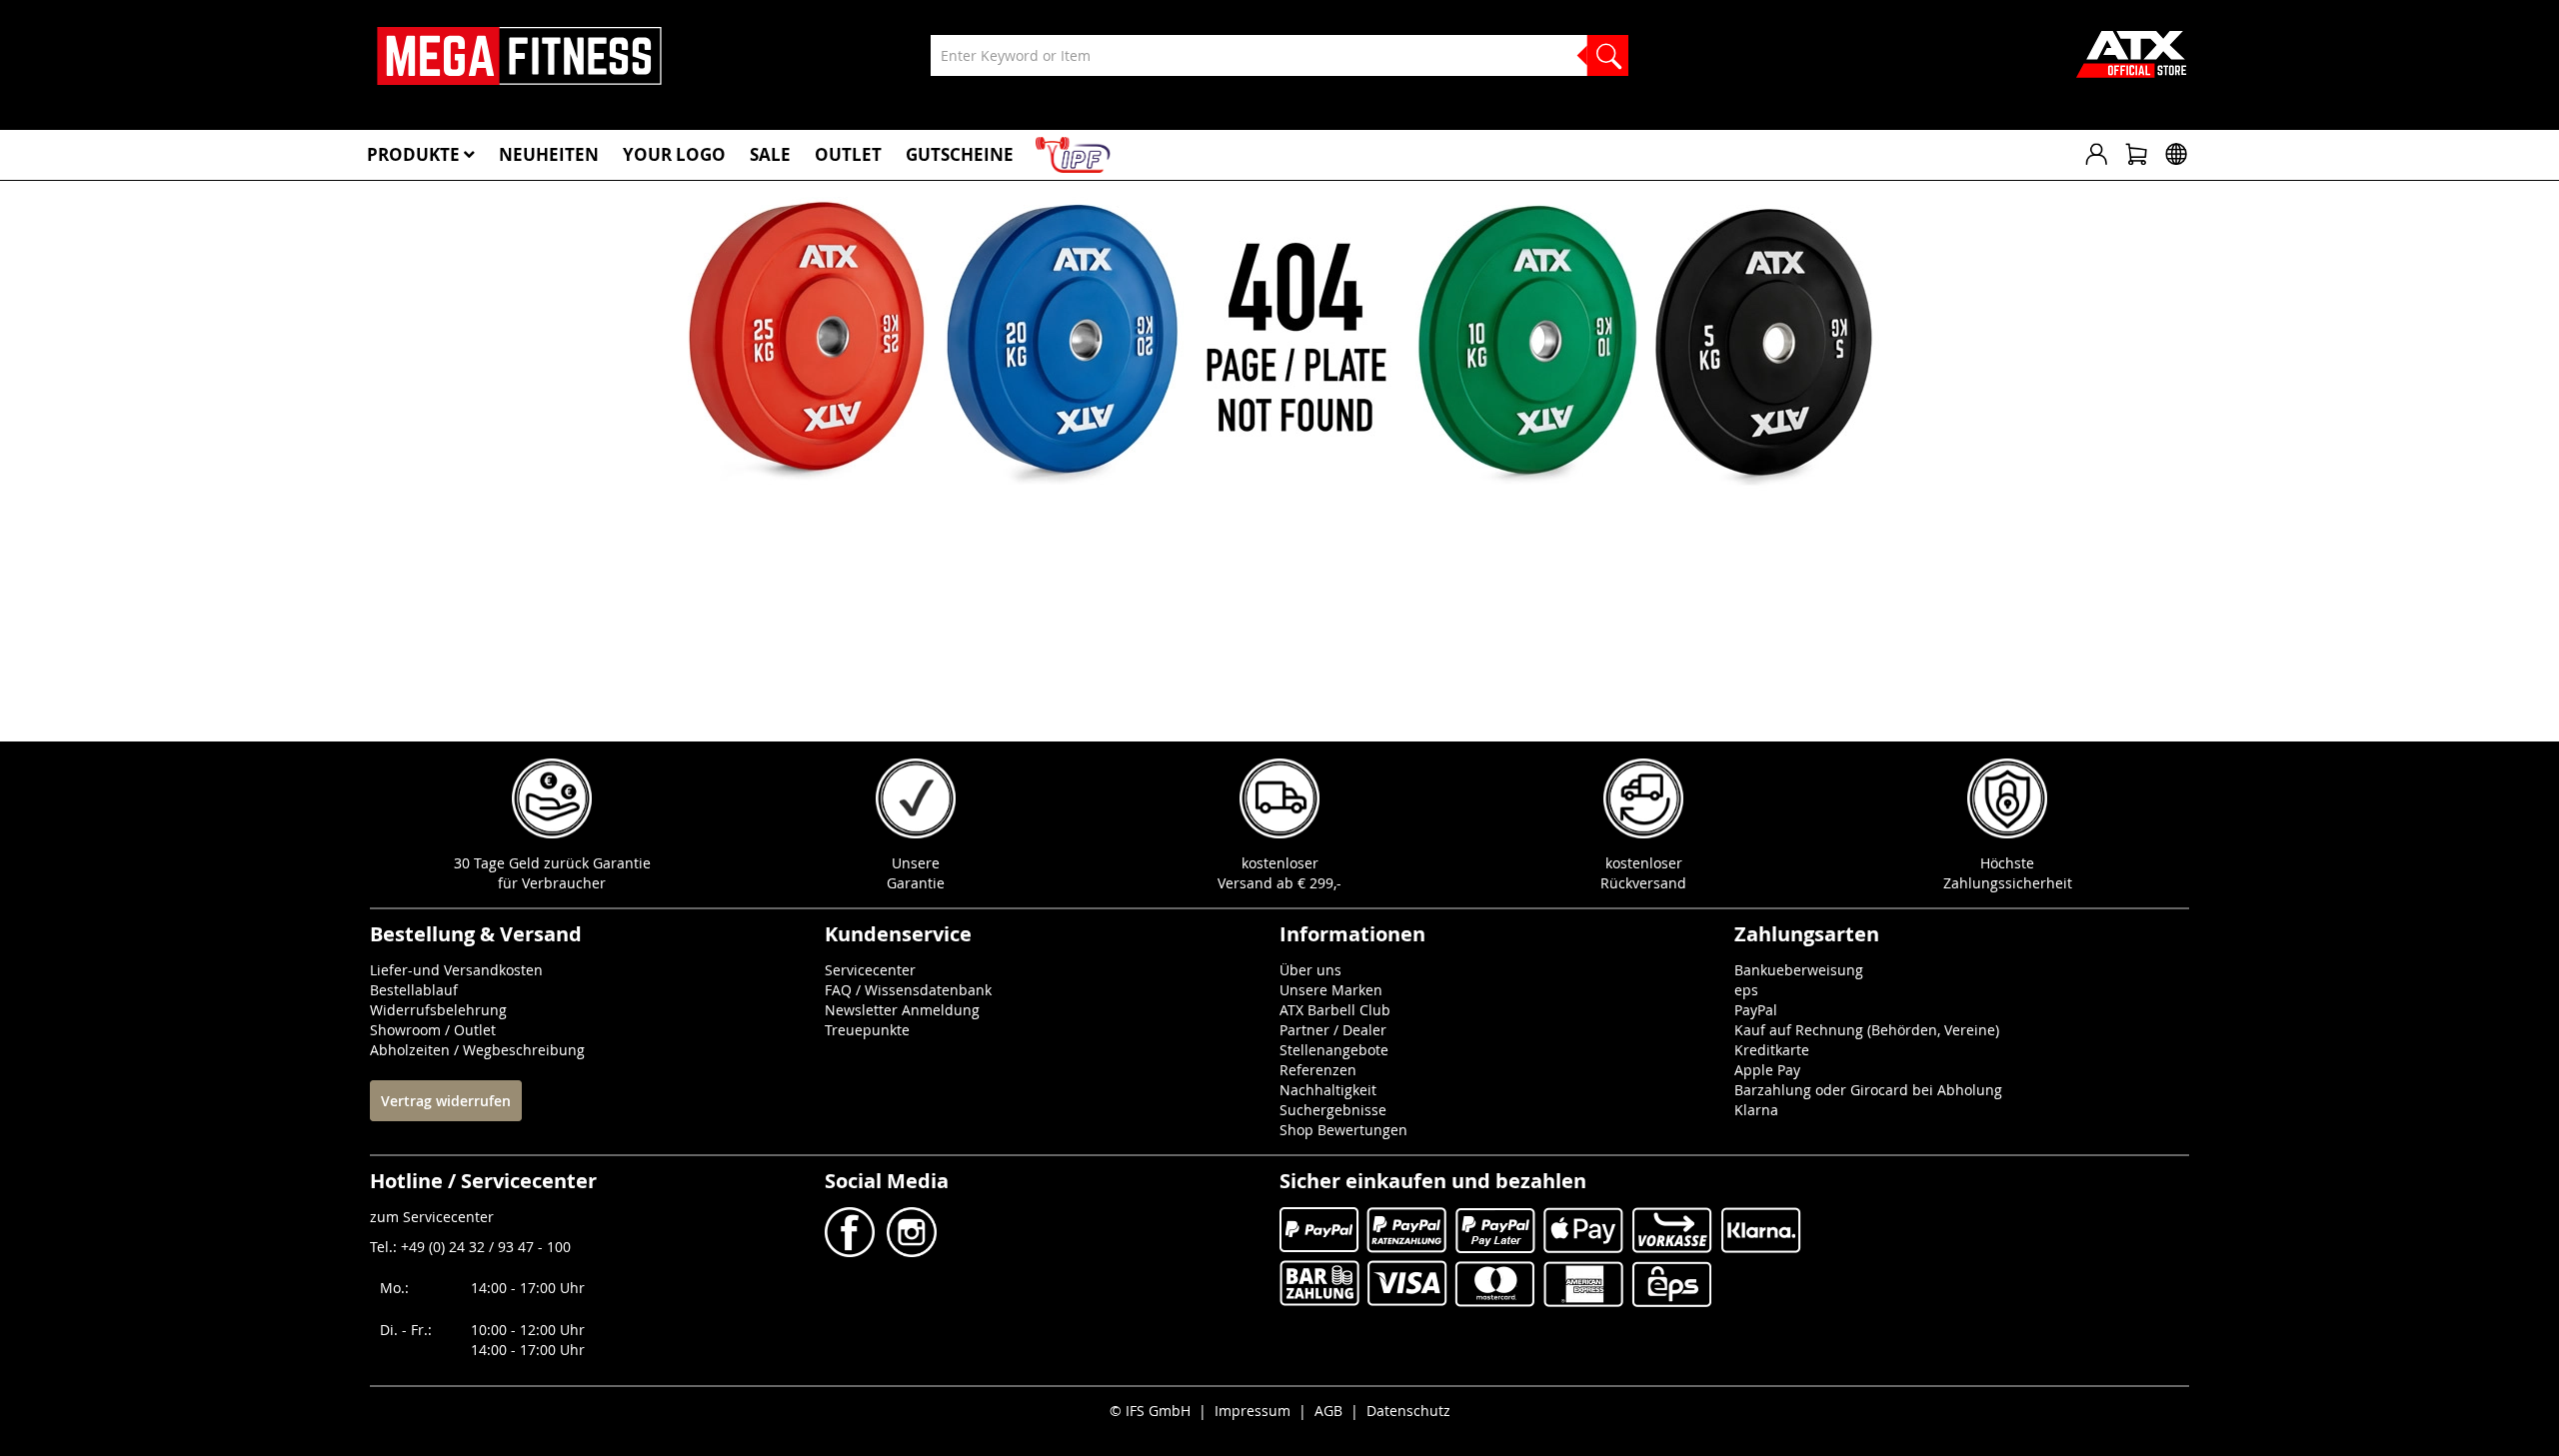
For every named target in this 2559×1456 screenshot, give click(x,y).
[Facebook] (852, 1252)
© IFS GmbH (1150, 1411)
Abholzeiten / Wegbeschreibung (477, 1050)
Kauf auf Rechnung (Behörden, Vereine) (1867, 1030)
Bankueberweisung (1799, 970)
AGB (1328, 1411)
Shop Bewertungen (1343, 1130)
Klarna (1756, 1110)
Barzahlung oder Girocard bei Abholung (1868, 1090)
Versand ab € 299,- (1279, 883)
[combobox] (1279, 55)
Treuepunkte (867, 1030)
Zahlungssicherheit (2008, 883)
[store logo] (519, 56)
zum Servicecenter (432, 1217)
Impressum (1253, 1411)
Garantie (916, 883)
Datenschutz (1408, 1411)
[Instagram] (910, 1252)
